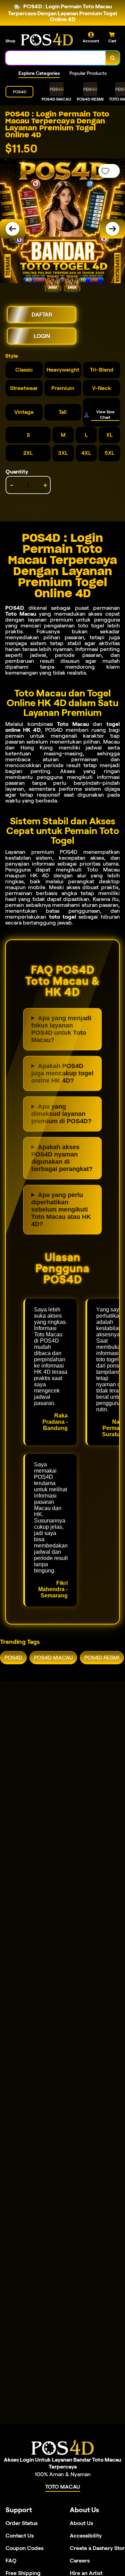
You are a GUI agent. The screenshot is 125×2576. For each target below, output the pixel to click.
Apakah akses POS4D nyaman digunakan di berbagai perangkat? (62, 1158)
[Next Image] (112, 229)
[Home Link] (47, 39)
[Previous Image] (12, 229)
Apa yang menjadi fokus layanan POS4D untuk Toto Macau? (61, 1029)
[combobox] (56, 58)
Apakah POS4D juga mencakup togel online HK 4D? (62, 1073)
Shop (10, 41)
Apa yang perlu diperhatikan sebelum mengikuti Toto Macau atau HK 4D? (61, 1209)
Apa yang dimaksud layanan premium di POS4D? (61, 1114)
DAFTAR (42, 315)
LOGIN (42, 336)
